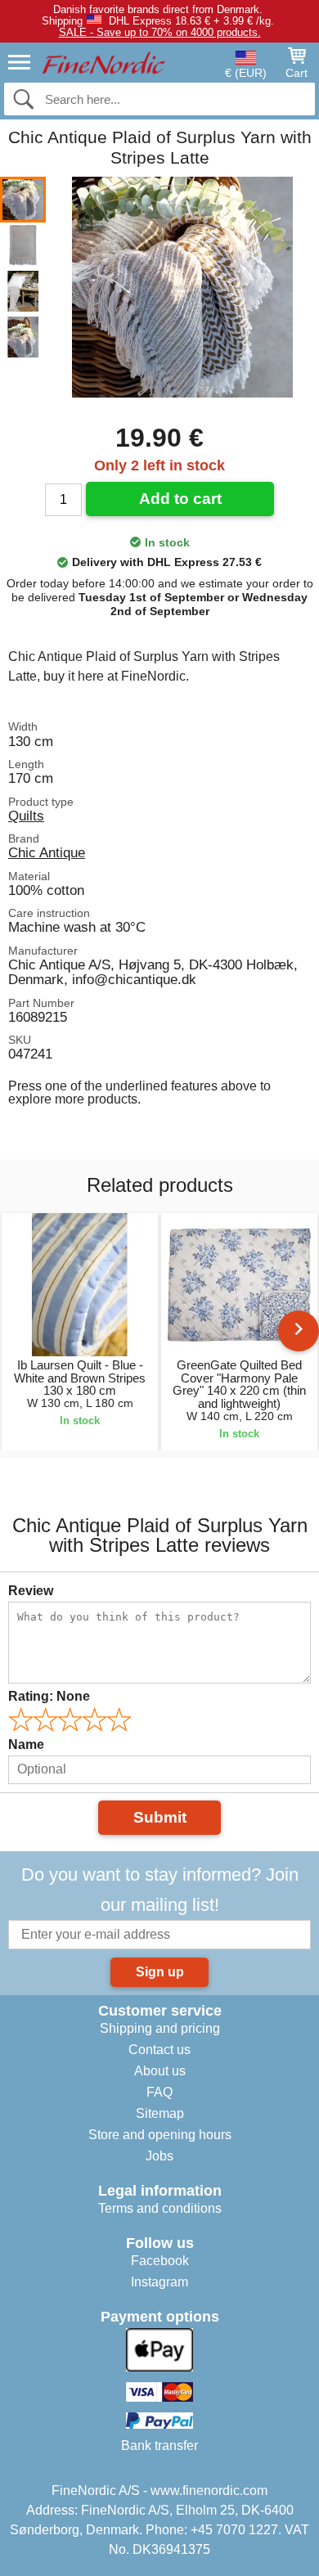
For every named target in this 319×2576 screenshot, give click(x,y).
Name (26, 1744)
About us (160, 2071)
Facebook (160, 2261)
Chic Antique (47, 852)
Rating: (49, 1696)
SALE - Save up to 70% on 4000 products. (160, 32)
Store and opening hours (160, 2135)
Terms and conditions (160, 2208)
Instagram (159, 2282)
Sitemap (160, 2113)
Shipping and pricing (160, 2028)
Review (31, 1591)
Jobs (159, 2156)
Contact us (159, 2050)
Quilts (26, 816)
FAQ (159, 2092)
